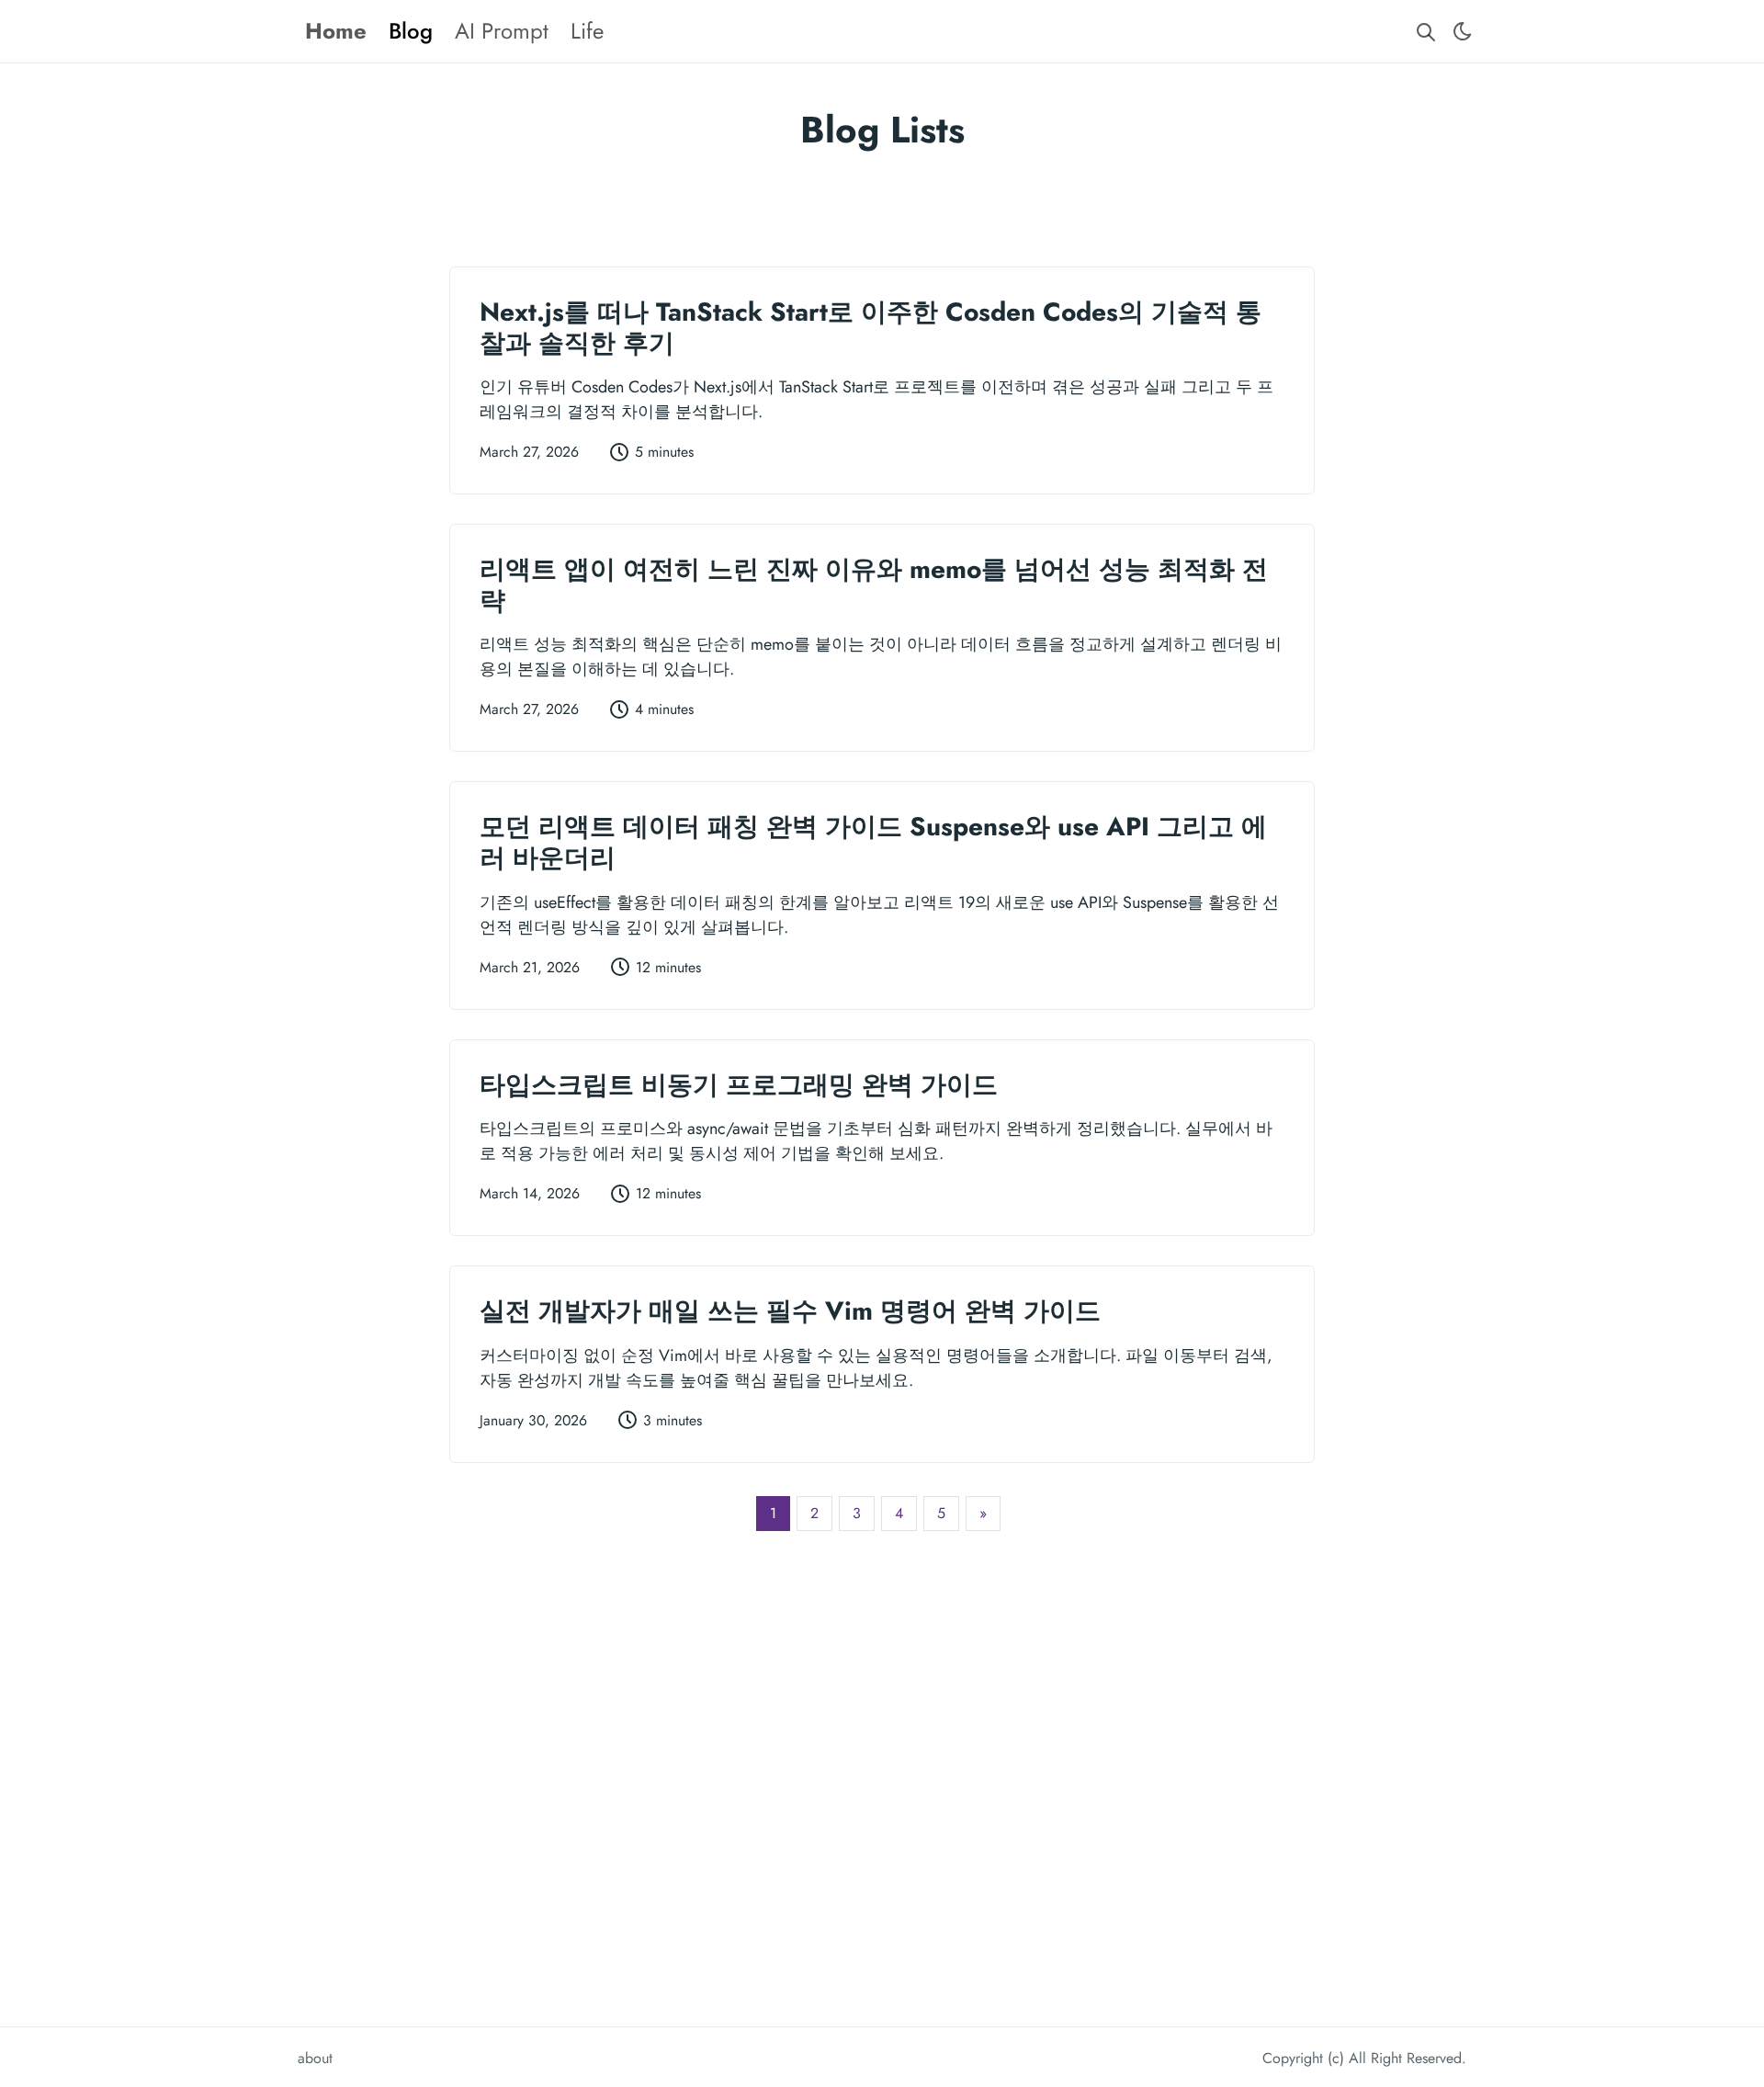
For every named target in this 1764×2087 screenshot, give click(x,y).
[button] (983, 1514)
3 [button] (857, 1513)
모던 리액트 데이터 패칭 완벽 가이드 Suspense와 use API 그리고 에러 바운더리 (873, 842)
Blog (411, 31)
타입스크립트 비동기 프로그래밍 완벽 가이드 (739, 1085)
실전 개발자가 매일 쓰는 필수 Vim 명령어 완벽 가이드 (790, 1311)
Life (587, 31)
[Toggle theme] (1463, 31)
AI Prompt (502, 31)
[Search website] (1426, 32)
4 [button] (899, 1513)
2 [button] (814, 1513)
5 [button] (941, 1513)
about (315, 2058)
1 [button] (773, 1513)
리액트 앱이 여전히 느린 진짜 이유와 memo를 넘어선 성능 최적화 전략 (874, 585)
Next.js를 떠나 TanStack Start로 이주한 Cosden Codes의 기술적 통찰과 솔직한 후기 (871, 328)
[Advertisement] (882, 203)
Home (336, 31)
